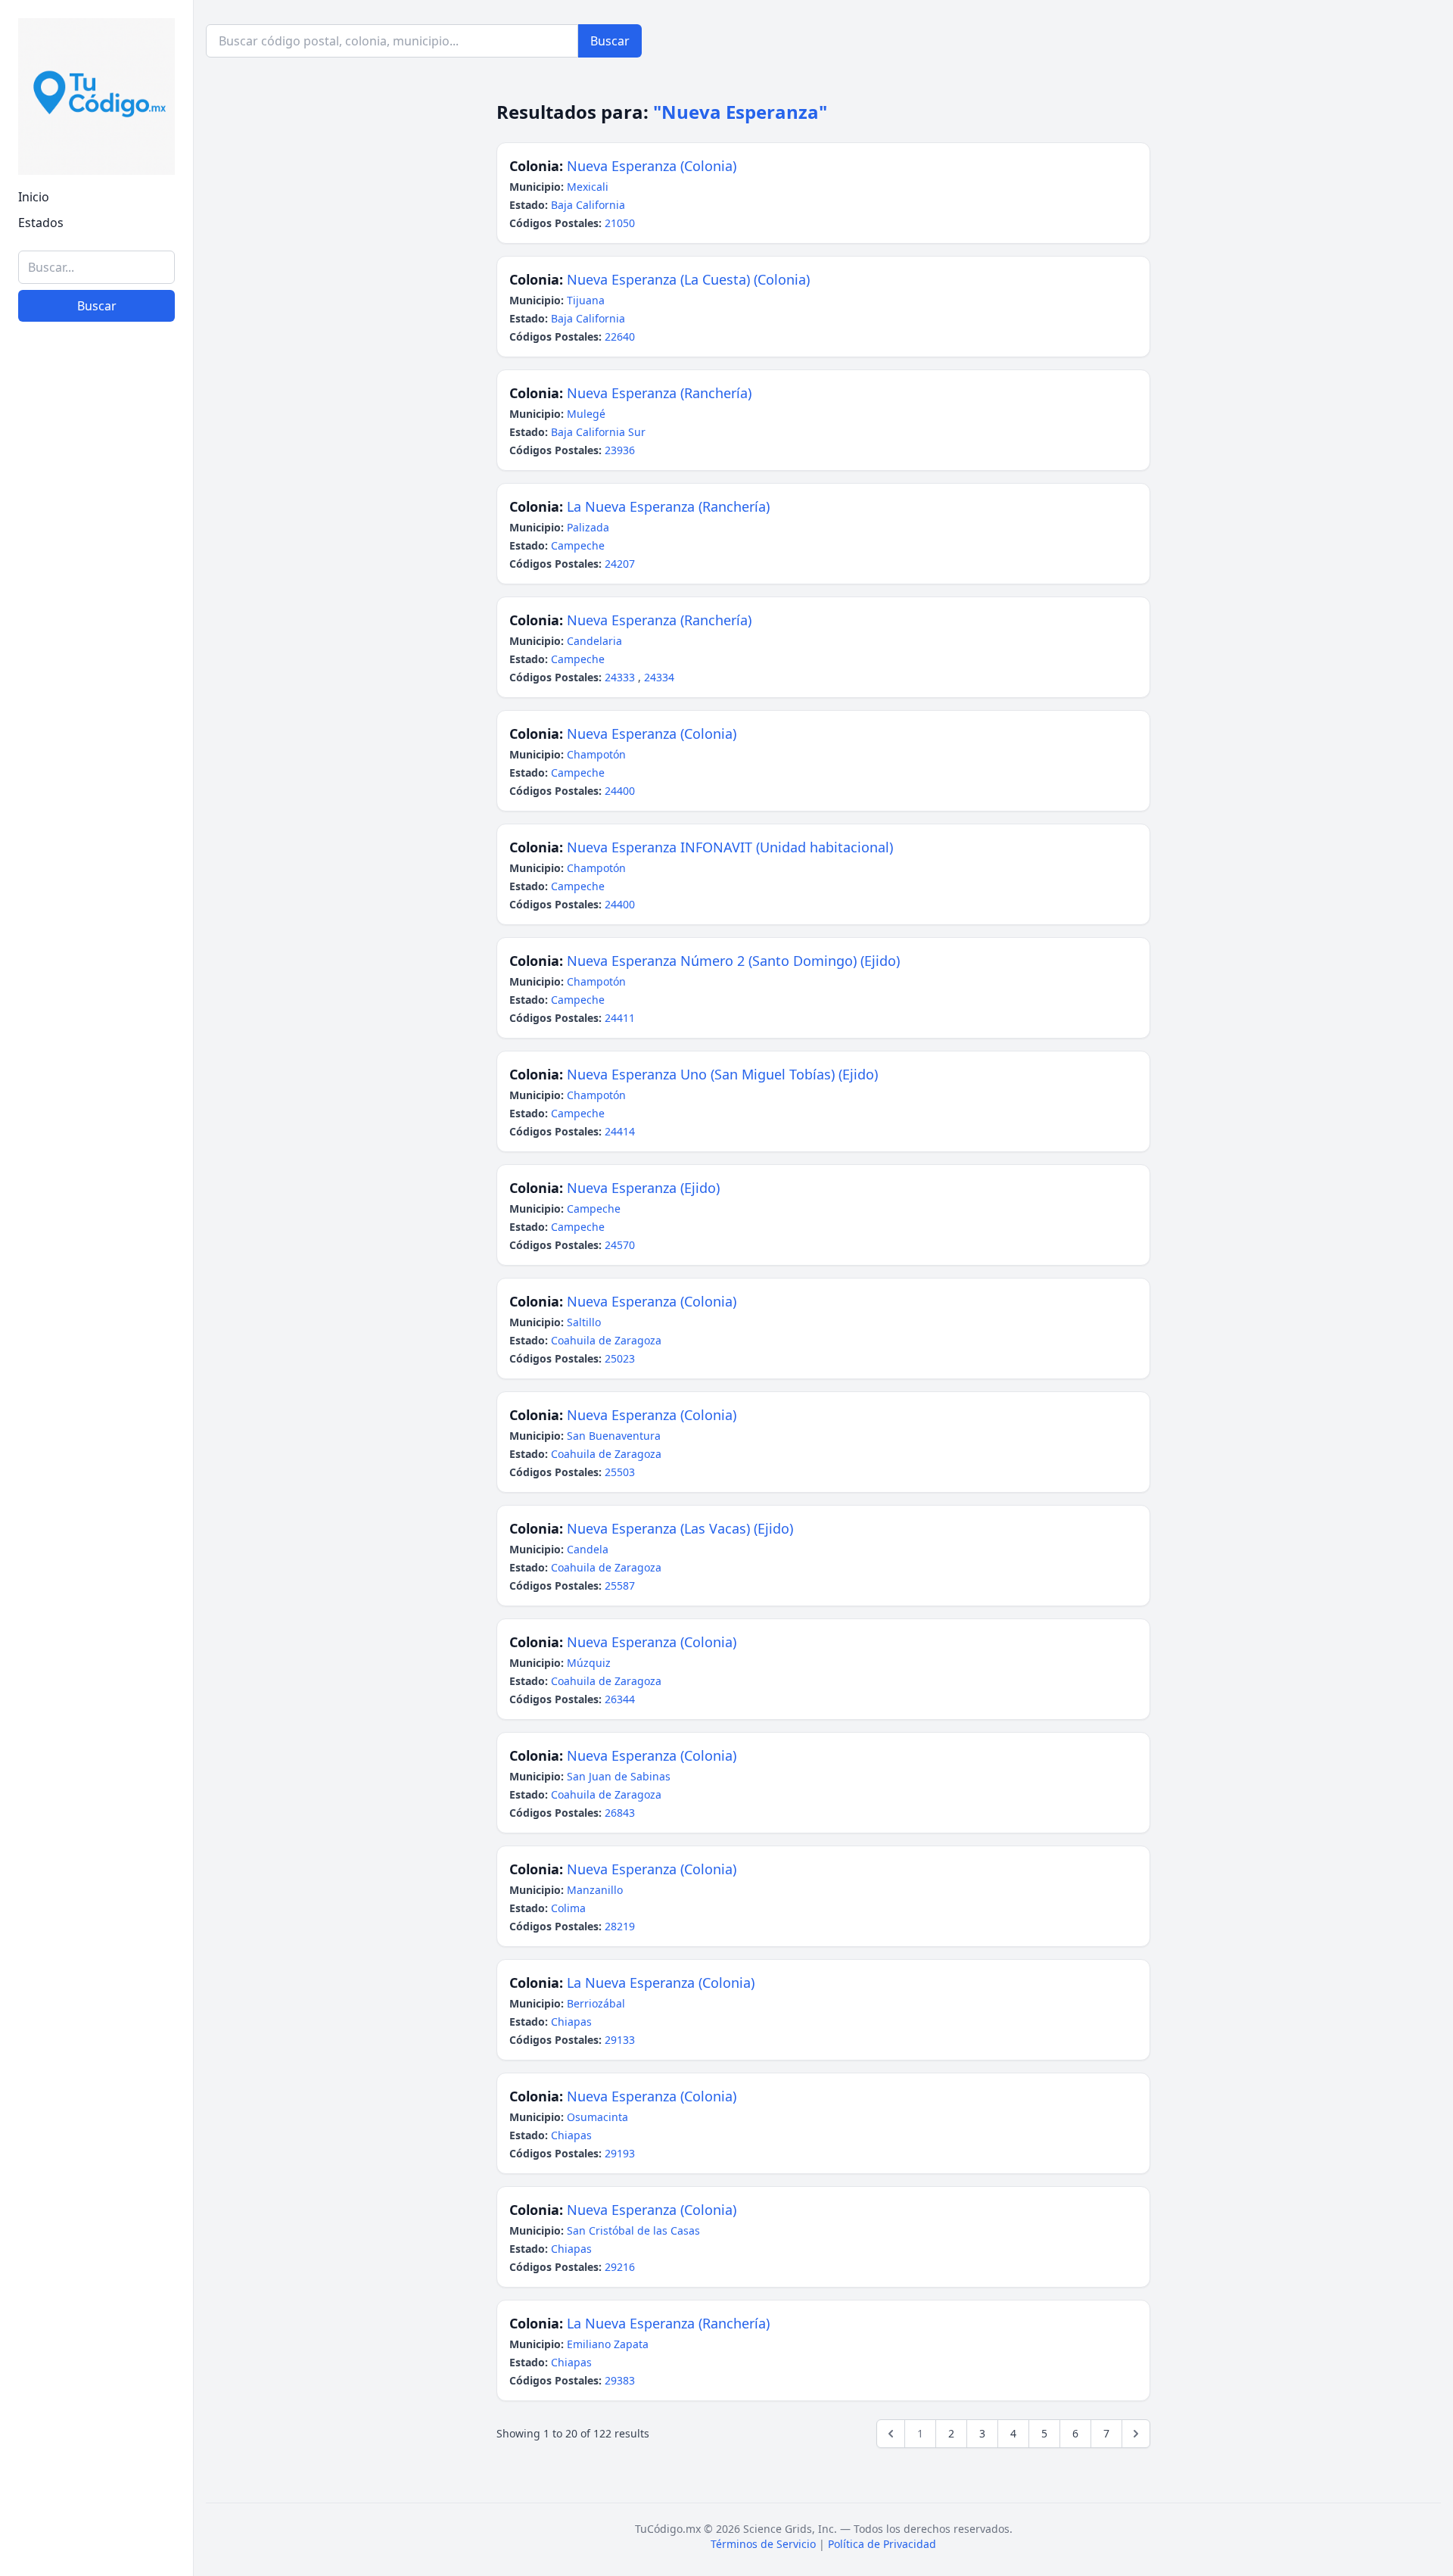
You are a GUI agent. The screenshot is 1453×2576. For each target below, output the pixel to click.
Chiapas (571, 2022)
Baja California (588, 205)
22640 (620, 336)
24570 (620, 1245)
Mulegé (586, 414)
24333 (621, 677)
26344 (620, 1699)
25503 (620, 1472)
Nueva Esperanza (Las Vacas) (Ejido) (680, 1528)
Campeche (578, 545)
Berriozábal (596, 2003)
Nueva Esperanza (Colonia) (652, 166)
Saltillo (584, 1322)
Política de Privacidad (882, 2544)
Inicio (34, 197)
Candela (588, 1549)
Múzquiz (589, 1663)
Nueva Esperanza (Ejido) (643, 1188)
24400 (620, 791)
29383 (620, 2380)
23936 (620, 450)
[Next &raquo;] (1136, 2434)
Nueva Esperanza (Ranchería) (659, 393)
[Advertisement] (96, 2331)
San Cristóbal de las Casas (633, 2230)
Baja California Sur (598, 432)
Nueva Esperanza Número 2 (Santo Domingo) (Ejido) (733, 961)
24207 (620, 564)
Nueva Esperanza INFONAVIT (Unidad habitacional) (730, 847)
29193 (620, 2153)
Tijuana (586, 300)
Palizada (588, 527)
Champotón (596, 754)
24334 (659, 677)
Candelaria (594, 641)
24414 (620, 1131)
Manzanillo (595, 1890)
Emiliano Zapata (608, 2344)
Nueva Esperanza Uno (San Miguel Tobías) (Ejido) (722, 1074)
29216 (620, 2267)
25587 (620, 1585)
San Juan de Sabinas (619, 1776)
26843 (620, 1813)
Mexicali (588, 187)
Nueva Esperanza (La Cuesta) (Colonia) (688, 279)
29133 (620, 2040)
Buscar (97, 306)
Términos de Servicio (763, 2544)
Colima (568, 1908)
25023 (620, 1358)
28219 (620, 1926)
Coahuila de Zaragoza (606, 1340)
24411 (620, 1018)
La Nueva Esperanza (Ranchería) (668, 506)
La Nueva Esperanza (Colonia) (661, 1983)
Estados (41, 223)
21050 (620, 223)
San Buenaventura (614, 1436)
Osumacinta (597, 2117)
